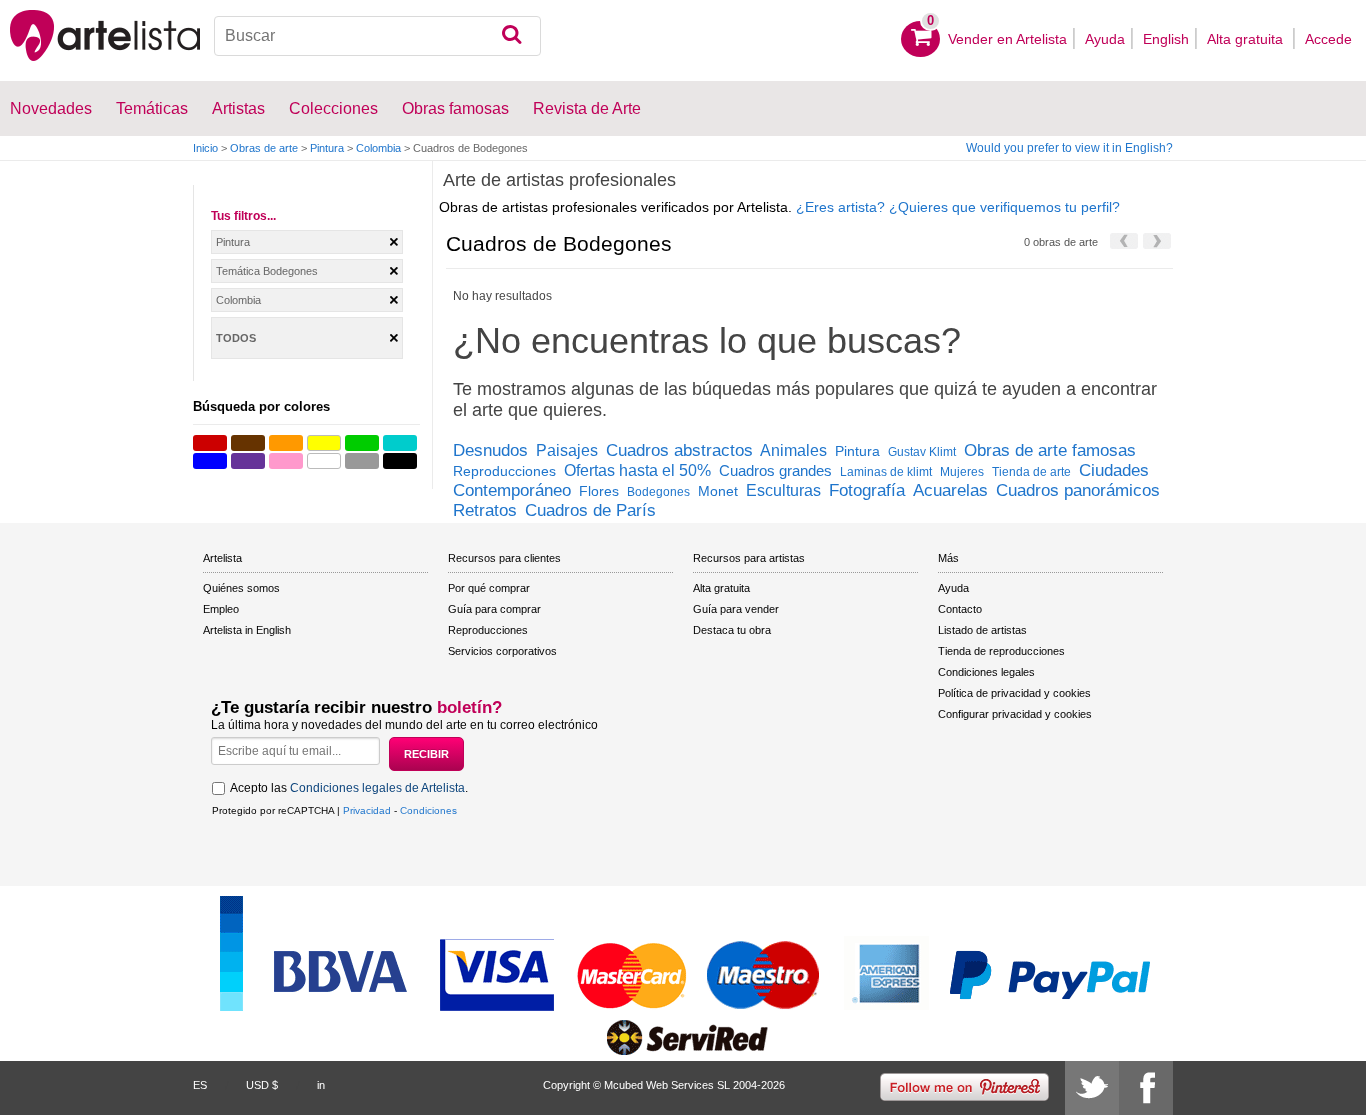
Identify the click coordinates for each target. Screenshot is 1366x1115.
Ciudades (1114, 470)
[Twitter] (1092, 1088)
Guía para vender (736, 609)
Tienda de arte (1031, 472)
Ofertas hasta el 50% (637, 470)
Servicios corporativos (502, 651)
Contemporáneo (512, 490)
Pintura (327, 148)
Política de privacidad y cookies (1014, 693)
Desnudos (490, 450)
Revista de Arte (587, 108)
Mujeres (962, 472)
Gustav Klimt (922, 452)
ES (200, 1085)
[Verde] (362, 443)
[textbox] (378, 36)
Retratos (485, 510)
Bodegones (658, 492)
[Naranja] (286, 443)
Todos (236, 338)
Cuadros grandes (775, 470)
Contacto (960, 609)
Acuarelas (950, 490)
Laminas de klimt (886, 472)
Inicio (205, 148)
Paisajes (567, 450)
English (1166, 39)
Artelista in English (247, 630)
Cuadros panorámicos (1078, 490)
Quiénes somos (241, 588)
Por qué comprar (489, 588)
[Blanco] (324, 461)
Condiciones (428, 810)
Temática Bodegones (267, 271)
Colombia (378, 148)
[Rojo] (210, 443)
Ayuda (1105, 39)
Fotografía (867, 490)
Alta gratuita (1247, 39)
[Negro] (400, 461)
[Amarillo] (324, 443)
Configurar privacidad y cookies (1015, 714)
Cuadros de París (590, 510)
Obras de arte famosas (1050, 450)
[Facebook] (1146, 1088)
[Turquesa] (400, 443)
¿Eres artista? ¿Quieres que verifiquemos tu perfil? (958, 207)
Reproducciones (504, 471)
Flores (599, 491)
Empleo (221, 609)
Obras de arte (264, 148)
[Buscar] (511, 36)
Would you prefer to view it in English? (1069, 148)
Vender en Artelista (1007, 39)
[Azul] (210, 461)
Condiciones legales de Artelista (377, 788)
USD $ (262, 1085)
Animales (793, 450)
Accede (1328, 39)
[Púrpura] (248, 461)
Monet (718, 491)
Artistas (238, 108)
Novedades (51, 108)
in (321, 1085)
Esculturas (783, 490)
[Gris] (362, 461)
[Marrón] (248, 443)
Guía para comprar (494, 609)
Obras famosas (455, 108)
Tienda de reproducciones (1001, 651)
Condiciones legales (986, 672)
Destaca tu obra (732, 630)
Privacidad (367, 810)
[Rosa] (286, 461)
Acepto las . (349, 788)
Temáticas (152, 108)
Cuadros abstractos (679, 450)
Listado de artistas (982, 630)
